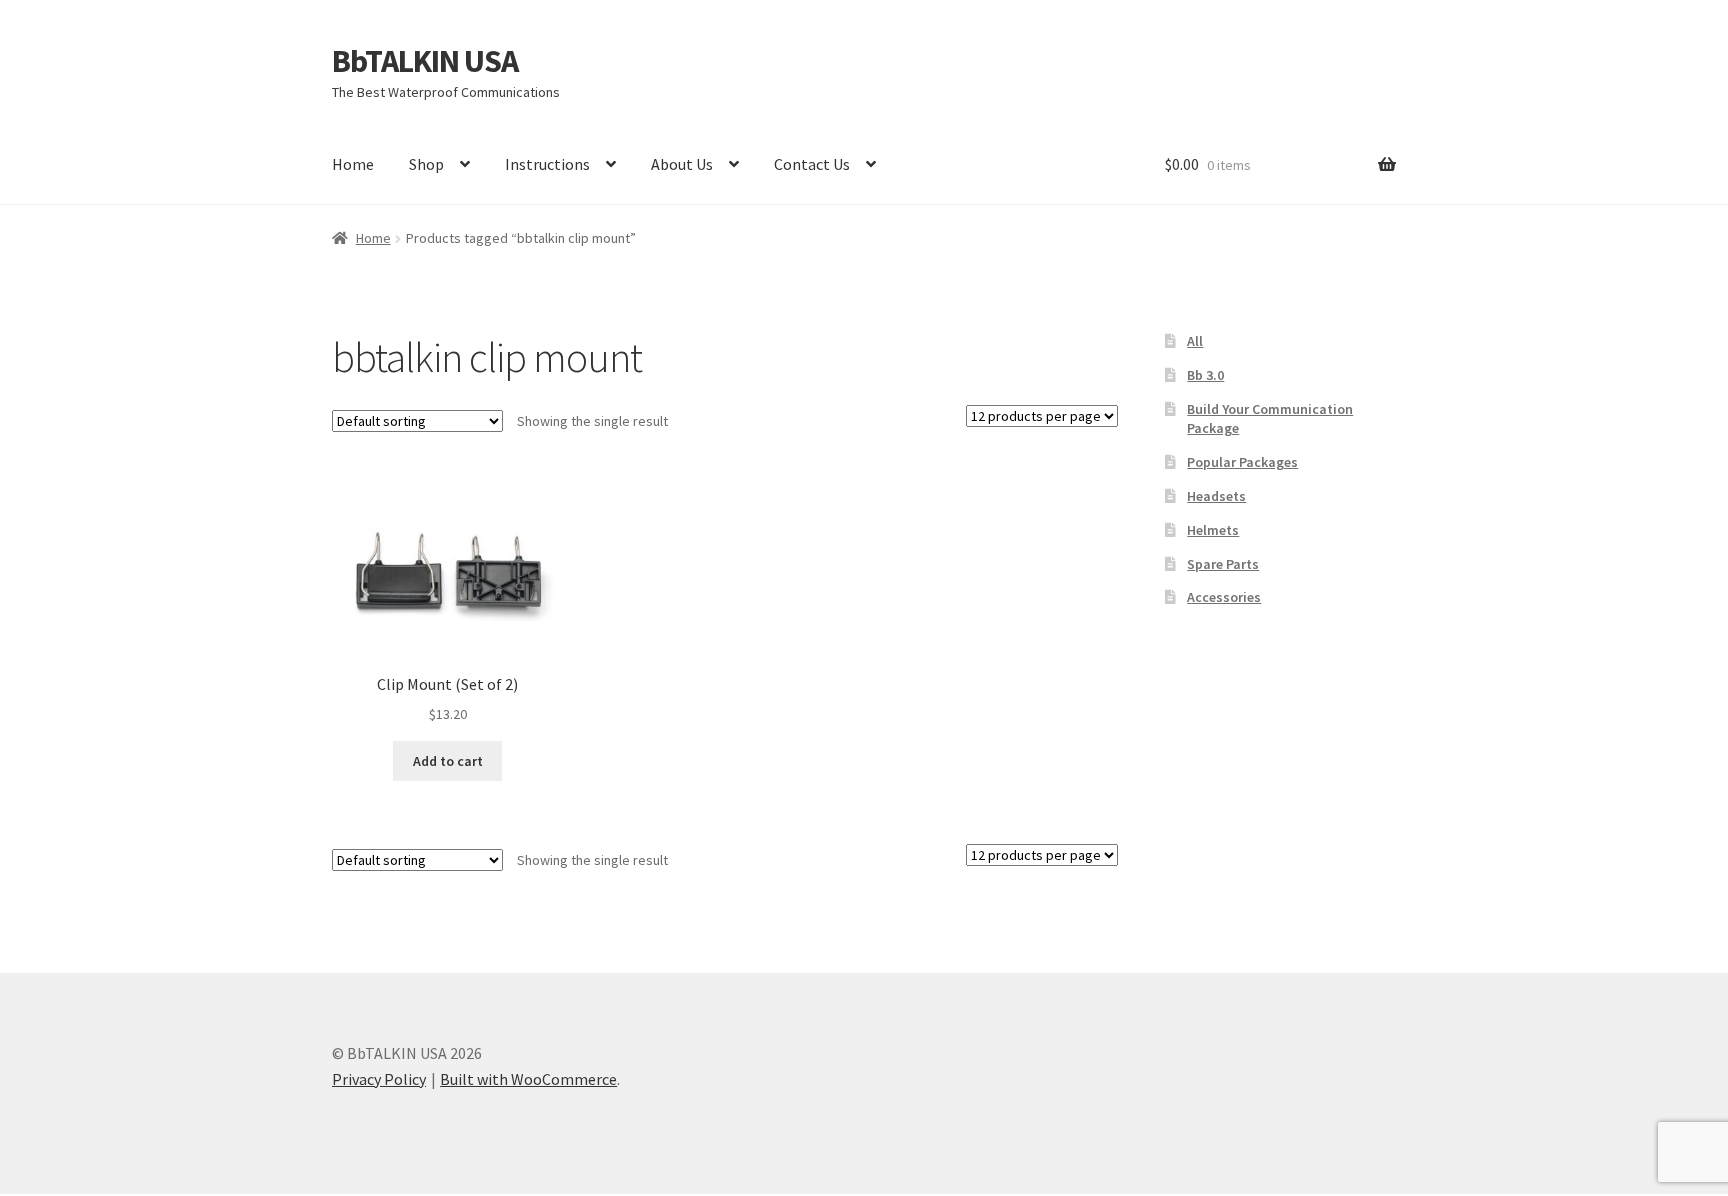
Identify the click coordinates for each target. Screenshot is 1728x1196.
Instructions (547, 164)
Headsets (1216, 496)
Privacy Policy (379, 1079)
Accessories (1224, 597)
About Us (682, 164)
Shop (426, 164)
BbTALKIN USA (425, 61)
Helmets (1213, 530)
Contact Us (812, 164)
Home (353, 164)
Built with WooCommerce (528, 1079)
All (1195, 341)
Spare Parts (1223, 564)
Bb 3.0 (1205, 375)
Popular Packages (1242, 462)
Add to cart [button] (448, 761)
